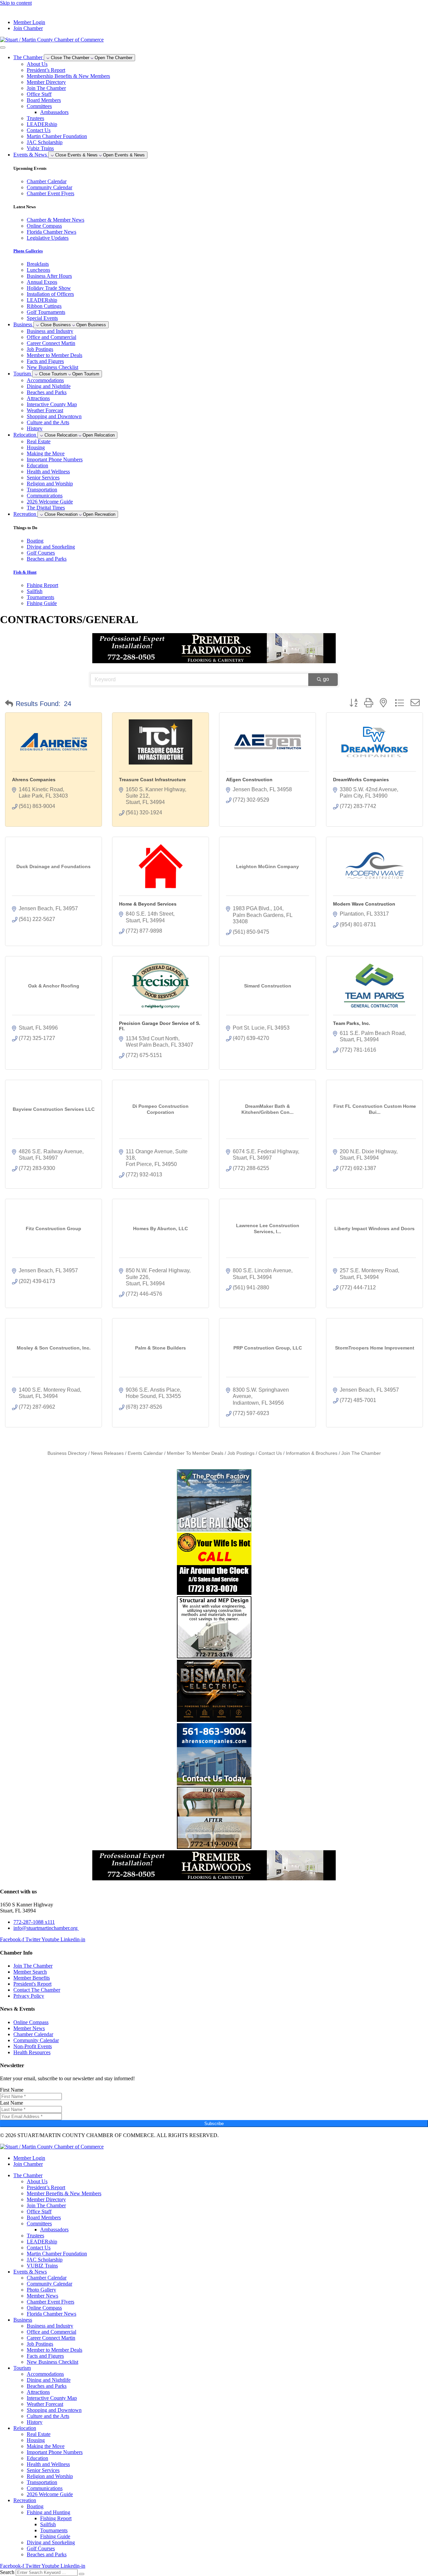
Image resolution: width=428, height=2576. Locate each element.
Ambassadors (54, 112)
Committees (39, 106)
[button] (9, 704)
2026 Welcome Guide (50, 502)
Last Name (12, 2103)
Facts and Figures (45, 361)
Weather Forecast (45, 410)
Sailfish (48, 2524)
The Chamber (28, 2175)
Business (23, 2320)
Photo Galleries (28, 251)
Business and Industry (50, 331)
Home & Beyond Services (148, 904)
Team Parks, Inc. (352, 1023)
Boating (35, 2506)
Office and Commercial (51, 337)
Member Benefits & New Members (64, 2193)
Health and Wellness (48, 472)
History (35, 428)
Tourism (22, 2368)
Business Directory (67, 1453)
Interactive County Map (52, 404)
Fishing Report (56, 2518)
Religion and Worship (50, 484)
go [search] (326, 679)
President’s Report (46, 70)
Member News (42, 2296)
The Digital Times (46, 508)
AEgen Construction (249, 780)
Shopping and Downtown (54, 416)
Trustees (35, 118)
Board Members (44, 100)
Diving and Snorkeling (51, 2542)
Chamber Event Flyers (50, 2302)
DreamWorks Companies (361, 780)
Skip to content (16, 3)
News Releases (107, 1453)
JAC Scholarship (45, 142)
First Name (12, 2090)
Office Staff (39, 94)
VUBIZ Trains (42, 2266)
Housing (36, 447)
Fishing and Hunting (48, 2512)
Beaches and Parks (47, 392)
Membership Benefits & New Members (68, 76)
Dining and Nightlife (49, 386)
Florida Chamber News (51, 2314)
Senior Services (43, 478)
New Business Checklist (52, 367)
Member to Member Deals (55, 355)
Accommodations (45, 380)
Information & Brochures (312, 1453)
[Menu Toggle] (3, 47)
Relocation (25, 2428)
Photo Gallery (41, 2290)
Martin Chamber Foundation (57, 136)
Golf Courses (41, 2548)
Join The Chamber (46, 88)
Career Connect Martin (51, 343)
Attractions (38, 398)
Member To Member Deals (195, 1453)
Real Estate (39, 441)
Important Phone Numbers (55, 459)
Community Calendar (49, 2284)
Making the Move (46, 453)
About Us (37, 64)
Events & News (30, 2272)
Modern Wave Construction (364, 904)
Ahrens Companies (34, 780)
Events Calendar (145, 1453)
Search (7, 2572)
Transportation (42, 490)
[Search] (82, 2574)
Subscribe (214, 2124)
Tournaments (54, 2530)
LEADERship (42, 124)
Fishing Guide (55, 2536)
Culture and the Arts (48, 422)
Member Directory (46, 82)
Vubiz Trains (40, 148)
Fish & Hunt (25, 572)
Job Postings (40, 349)
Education (37, 465)
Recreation (25, 2500)
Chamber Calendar (47, 2278)
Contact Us (39, 130)
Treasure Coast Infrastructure (152, 780)
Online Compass (44, 2308)
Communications (45, 496)
